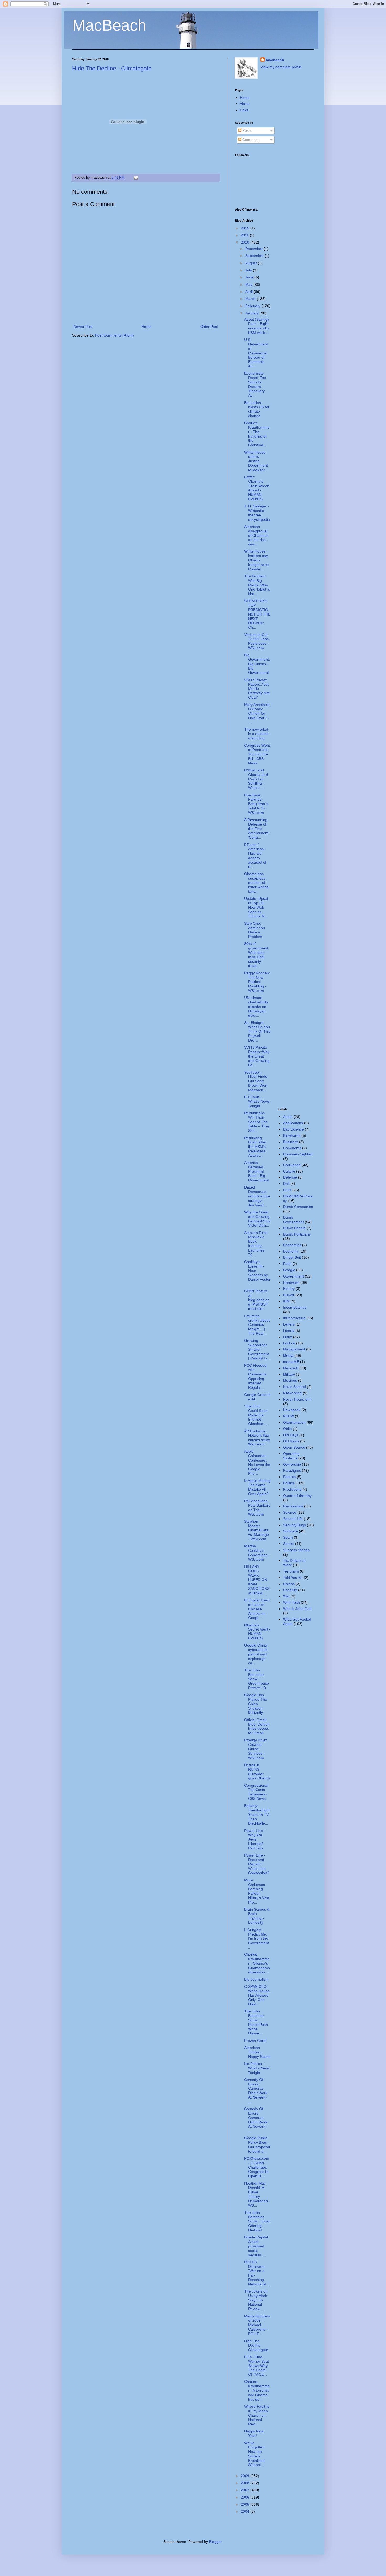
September (255, 256)
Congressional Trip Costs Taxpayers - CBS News (256, 1792)
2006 (246, 2497)
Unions (289, 1584)
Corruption (292, 1165)
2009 (246, 2476)
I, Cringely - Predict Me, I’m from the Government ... (257, 1939)
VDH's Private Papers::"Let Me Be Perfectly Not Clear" (257, 689)
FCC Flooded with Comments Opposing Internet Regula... (255, 1376)
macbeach (275, 60)
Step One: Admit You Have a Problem (255, 930)
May (249, 285)
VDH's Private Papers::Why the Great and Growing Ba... (257, 1056)
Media (288, 1355)
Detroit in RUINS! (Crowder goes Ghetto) (257, 1771)
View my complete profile (281, 67)
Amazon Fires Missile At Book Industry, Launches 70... (256, 1244)
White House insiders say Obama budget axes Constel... (256, 560)
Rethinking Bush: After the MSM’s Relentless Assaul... (255, 1147)
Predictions (292, 1489)
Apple (288, 1117)
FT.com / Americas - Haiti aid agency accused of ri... (255, 856)
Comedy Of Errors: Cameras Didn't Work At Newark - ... (256, 2091)
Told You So (293, 1578)
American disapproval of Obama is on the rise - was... (256, 535)
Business (291, 1142)
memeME (291, 1362)
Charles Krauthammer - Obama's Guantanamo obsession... (257, 1963)
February (253, 306)
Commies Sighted (298, 1154)
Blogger (215, 2542)
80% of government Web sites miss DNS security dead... (256, 955)
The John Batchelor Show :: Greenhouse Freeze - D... (257, 1679)
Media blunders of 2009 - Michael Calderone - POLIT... (257, 2325)
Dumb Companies (298, 1207)
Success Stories (296, 1550)
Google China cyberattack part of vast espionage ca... (256, 1654)
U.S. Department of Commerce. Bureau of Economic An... (256, 353)
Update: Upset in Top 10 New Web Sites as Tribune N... (256, 907)
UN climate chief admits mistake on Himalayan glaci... (256, 1006)
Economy (291, 1251)
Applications (293, 1123)
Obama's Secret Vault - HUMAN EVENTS (257, 1632)
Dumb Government (293, 1220)
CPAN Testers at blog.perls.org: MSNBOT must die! (257, 1300)
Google (289, 1270)
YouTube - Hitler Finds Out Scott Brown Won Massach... (256, 1081)
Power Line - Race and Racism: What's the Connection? (257, 1864)
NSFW (288, 1416)
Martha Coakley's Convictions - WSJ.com (257, 1553)
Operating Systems (291, 1456)
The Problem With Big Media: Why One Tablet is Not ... (257, 585)
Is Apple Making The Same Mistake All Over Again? (257, 1487)
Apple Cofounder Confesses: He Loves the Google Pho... (257, 1462)
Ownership (292, 1464)
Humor (289, 1295)
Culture (289, 1171)
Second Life (293, 1519)
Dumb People (294, 1228)
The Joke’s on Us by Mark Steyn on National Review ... (256, 2300)
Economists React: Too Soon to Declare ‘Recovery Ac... (255, 384)
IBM (286, 1301)
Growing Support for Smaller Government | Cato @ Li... (257, 1349)
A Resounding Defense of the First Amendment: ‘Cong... (257, 829)
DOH (287, 1190)
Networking (292, 1393)
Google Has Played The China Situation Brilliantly (256, 1704)
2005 (246, 2504)
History (289, 1289)
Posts (246, 130)
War (286, 1596)
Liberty (289, 1331)
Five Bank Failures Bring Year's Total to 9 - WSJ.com (256, 804)
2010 (246, 242)
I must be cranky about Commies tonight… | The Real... (257, 1325)
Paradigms (292, 1470)
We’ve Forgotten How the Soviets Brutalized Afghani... (254, 2454)
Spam (288, 1537)
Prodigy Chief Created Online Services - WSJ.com (255, 1749)
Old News (291, 1441)
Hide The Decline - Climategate (112, 68)
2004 (246, 2511)
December (254, 249)
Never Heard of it (297, 1399)
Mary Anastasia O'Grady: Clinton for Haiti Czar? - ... (257, 713)
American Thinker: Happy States (257, 2052)
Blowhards (292, 1135)
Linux (288, 1337)
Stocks (289, 1544)
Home (147, 327)
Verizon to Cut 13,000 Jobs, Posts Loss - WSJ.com (257, 641)
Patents (289, 1477)
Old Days (291, 1435)
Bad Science (293, 1129)
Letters (289, 1324)
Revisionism (293, 1506)
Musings (290, 1380)
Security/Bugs (294, 1525)
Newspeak (292, 1410)
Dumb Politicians (297, 1234)
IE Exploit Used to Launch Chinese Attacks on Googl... (257, 1609)
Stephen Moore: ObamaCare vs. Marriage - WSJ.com (257, 1530)
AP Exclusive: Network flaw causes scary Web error (257, 1438)
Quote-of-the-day (297, 1496)
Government (293, 1276)
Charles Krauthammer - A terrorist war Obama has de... (257, 2390)
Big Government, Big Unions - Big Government (257, 664)
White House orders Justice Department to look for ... (257, 461)
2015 (246, 228)
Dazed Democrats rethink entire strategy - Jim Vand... (257, 1196)
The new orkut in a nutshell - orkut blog (257, 734)
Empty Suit (292, 1257)
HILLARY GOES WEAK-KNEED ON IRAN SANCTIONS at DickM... (257, 1580)
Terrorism (291, 1571)
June (250, 277)
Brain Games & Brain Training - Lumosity (257, 1916)
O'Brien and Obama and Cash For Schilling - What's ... (256, 779)
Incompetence (295, 1307)
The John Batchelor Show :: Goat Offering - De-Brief (257, 2221)
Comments (251, 140)
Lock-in (289, 1343)
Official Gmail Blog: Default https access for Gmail (257, 1726)
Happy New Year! (254, 2433)
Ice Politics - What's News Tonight (257, 2068)
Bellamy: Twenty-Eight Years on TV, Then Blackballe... (257, 1814)
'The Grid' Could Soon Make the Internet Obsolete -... (256, 1415)
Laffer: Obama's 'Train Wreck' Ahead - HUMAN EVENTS (257, 488)
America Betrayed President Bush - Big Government (257, 1171)
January (252, 313)
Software (290, 1531)
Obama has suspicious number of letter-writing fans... (256, 883)
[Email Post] (135, 178)
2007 (246, 2490)
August (252, 263)
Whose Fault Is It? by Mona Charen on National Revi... (257, 2415)
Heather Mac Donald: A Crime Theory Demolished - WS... (257, 2194)
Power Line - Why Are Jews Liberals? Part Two (255, 1839)
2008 (246, 2483)
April (249, 292)
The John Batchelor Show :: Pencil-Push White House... (256, 2022)
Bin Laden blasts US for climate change (257, 409)
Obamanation (294, 1422)
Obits (287, 1429)
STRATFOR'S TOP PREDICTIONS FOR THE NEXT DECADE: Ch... (257, 614)
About (245, 104)
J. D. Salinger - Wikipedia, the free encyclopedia (257, 513)
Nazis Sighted (294, 1387)
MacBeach (109, 25)
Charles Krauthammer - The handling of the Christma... (257, 434)
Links (244, 110)
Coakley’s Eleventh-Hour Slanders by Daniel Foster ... (257, 1273)
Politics (289, 1483)
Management (294, 1349)
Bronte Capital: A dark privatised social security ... (257, 2246)
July (249, 270)
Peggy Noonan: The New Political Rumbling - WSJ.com (257, 982)
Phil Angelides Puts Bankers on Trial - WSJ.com (257, 1507)
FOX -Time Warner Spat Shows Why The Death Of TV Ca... (257, 2366)
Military (289, 1374)
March (251, 299)
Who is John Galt (297, 1609)
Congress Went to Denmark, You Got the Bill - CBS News (257, 754)
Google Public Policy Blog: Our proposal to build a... (257, 2144)
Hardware (291, 1282)
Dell (286, 1184)
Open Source (294, 1447)
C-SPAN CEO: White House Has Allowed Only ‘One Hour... (257, 1995)
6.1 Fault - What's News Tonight (257, 1101)
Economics (292, 1245)
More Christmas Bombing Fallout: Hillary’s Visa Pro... (257, 1891)
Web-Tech (291, 1602)
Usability (290, 1590)
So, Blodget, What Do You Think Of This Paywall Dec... (257, 1031)
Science (290, 1512)
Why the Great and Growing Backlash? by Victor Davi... (257, 1219)
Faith (287, 1264)
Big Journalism (256, 1979)
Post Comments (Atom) (114, 335)
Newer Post (83, 327)
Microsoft (291, 1368)
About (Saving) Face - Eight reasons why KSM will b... (257, 326)
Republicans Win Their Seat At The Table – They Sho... (257, 1122)
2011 (245, 235)
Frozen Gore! (255, 2041)
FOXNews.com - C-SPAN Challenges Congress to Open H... (257, 2167)
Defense (290, 1177)
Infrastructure (294, 1318)
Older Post (209, 327)
